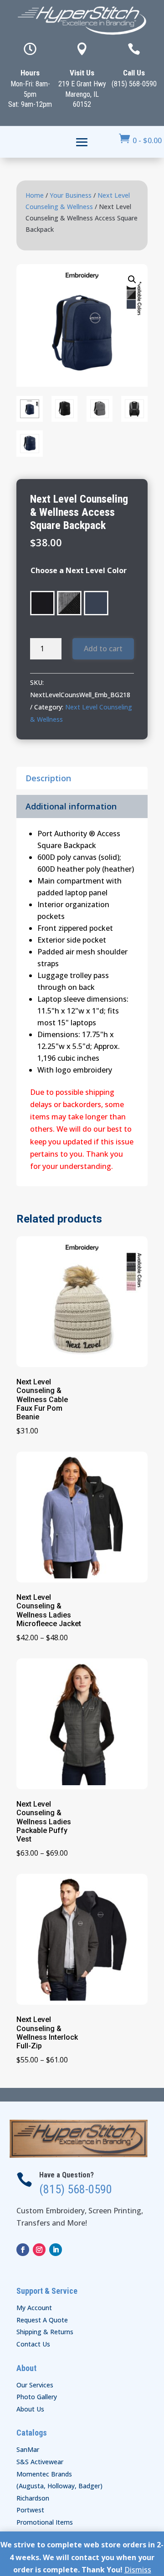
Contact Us (33, 2344)
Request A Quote (42, 2320)
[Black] (42, 603)
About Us (30, 2409)
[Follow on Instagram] (39, 2250)
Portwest (30, 2510)
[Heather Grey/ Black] (69, 603)
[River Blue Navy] (96, 603)
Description (48, 778)
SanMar (28, 2449)
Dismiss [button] (138, 2570)
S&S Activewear (40, 2462)
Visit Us (82, 73)
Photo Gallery (37, 2397)
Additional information (71, 806)
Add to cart (103, 649)
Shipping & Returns (45, 2332)
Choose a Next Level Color (79, 570)
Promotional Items (45, 2522)
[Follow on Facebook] (23, 2250)
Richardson (33, 2498)
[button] (132, 280)
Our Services (35, 2385)
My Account (34, 2308)
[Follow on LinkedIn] (56, 2250)
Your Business (71, 195)
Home (35, 195)
